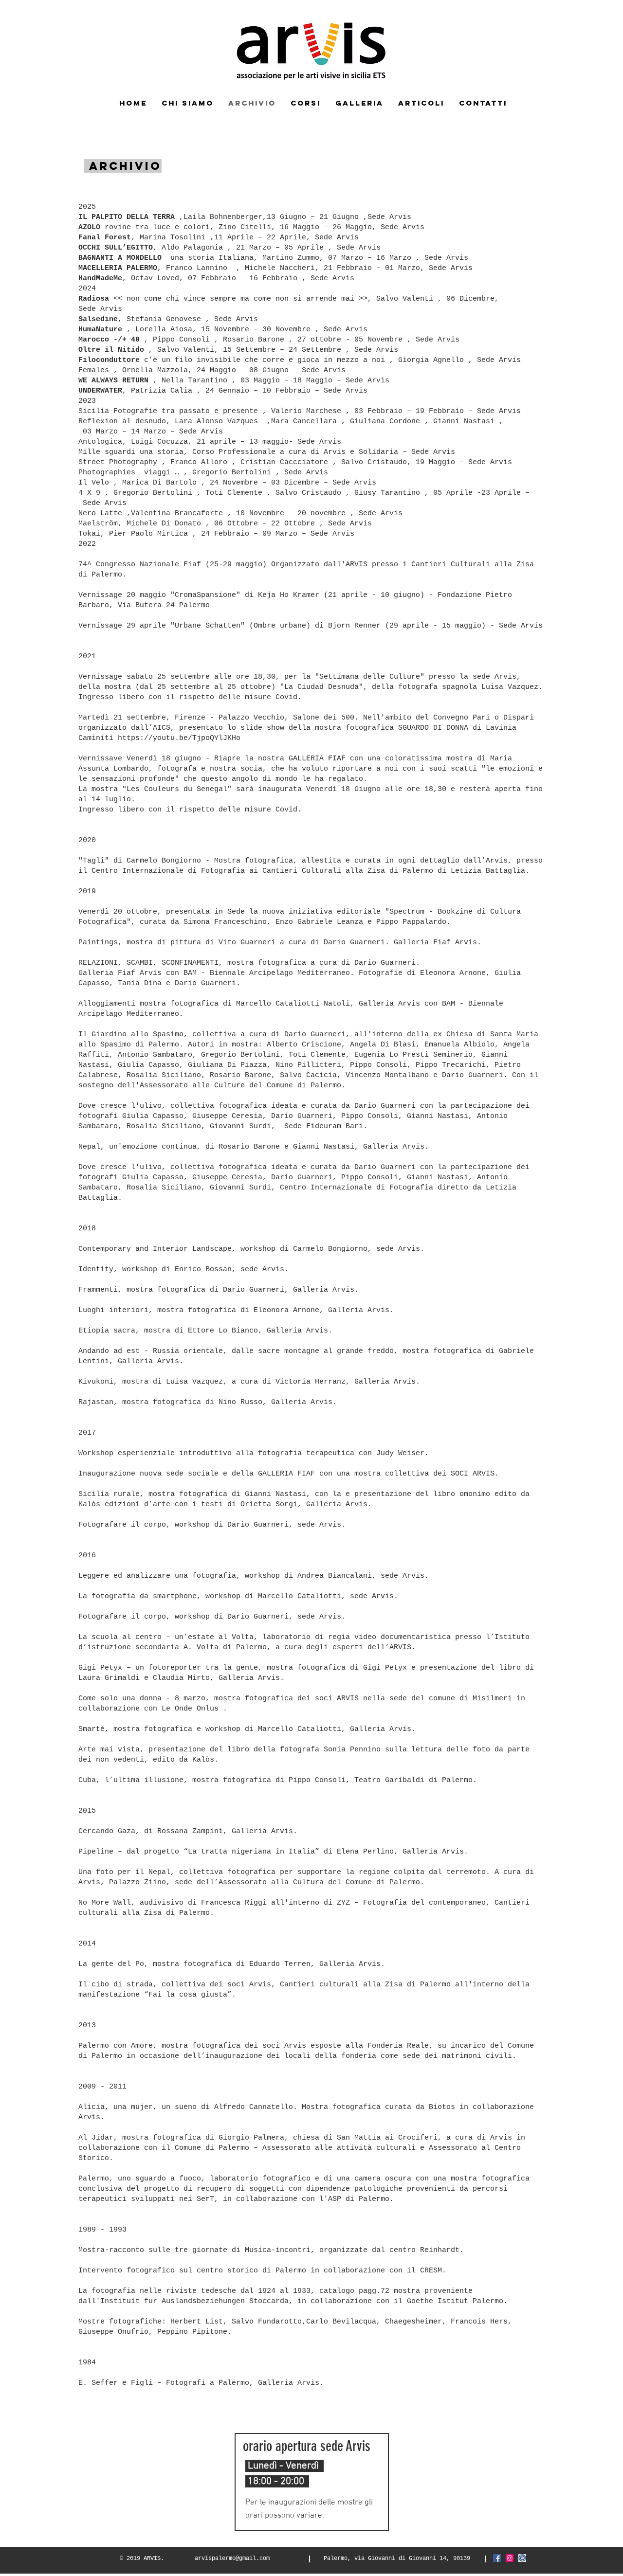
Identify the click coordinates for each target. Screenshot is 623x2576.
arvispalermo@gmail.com (232, 2558)
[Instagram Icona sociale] (510, 2558)
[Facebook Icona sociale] (497, 2558)
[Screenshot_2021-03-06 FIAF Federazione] (522, 2558)
